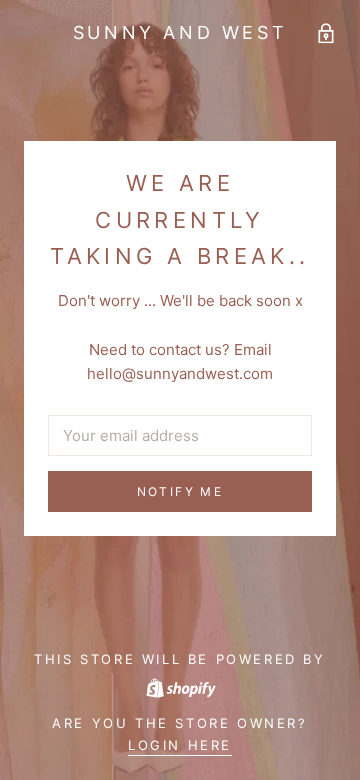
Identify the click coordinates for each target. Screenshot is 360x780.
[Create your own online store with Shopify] (180, 686)
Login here (180, 745)
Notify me (180, 491)
